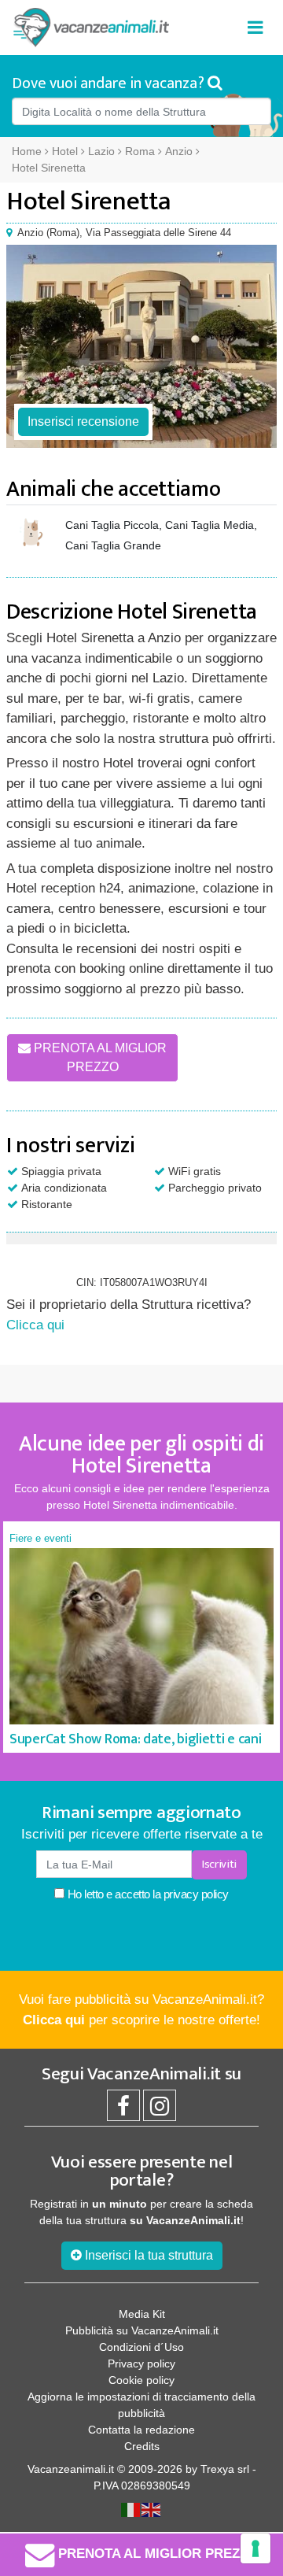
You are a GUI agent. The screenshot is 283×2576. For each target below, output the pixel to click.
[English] (152, 2508)
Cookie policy (141, 2380)
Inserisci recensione (83, 421)
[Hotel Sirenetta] (141, 346)
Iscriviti (219, 1864)
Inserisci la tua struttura (147, 2255)
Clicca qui (35, 1325)
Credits (142, 2446)
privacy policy (196, 1894)
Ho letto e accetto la (147, 1894)
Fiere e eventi (40, 1538)
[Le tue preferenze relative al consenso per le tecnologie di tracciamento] (255, 2548)
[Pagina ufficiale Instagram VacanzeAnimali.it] (160, 2110)
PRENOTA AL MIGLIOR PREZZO (99, 1057)
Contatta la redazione (141, 2430)
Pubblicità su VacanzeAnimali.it (142, 2330)
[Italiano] (131, 2508)
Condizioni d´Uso (141, 2347)
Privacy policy (141, 2363)
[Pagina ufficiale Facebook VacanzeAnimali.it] (123, 2110)
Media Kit (142, 2314)
